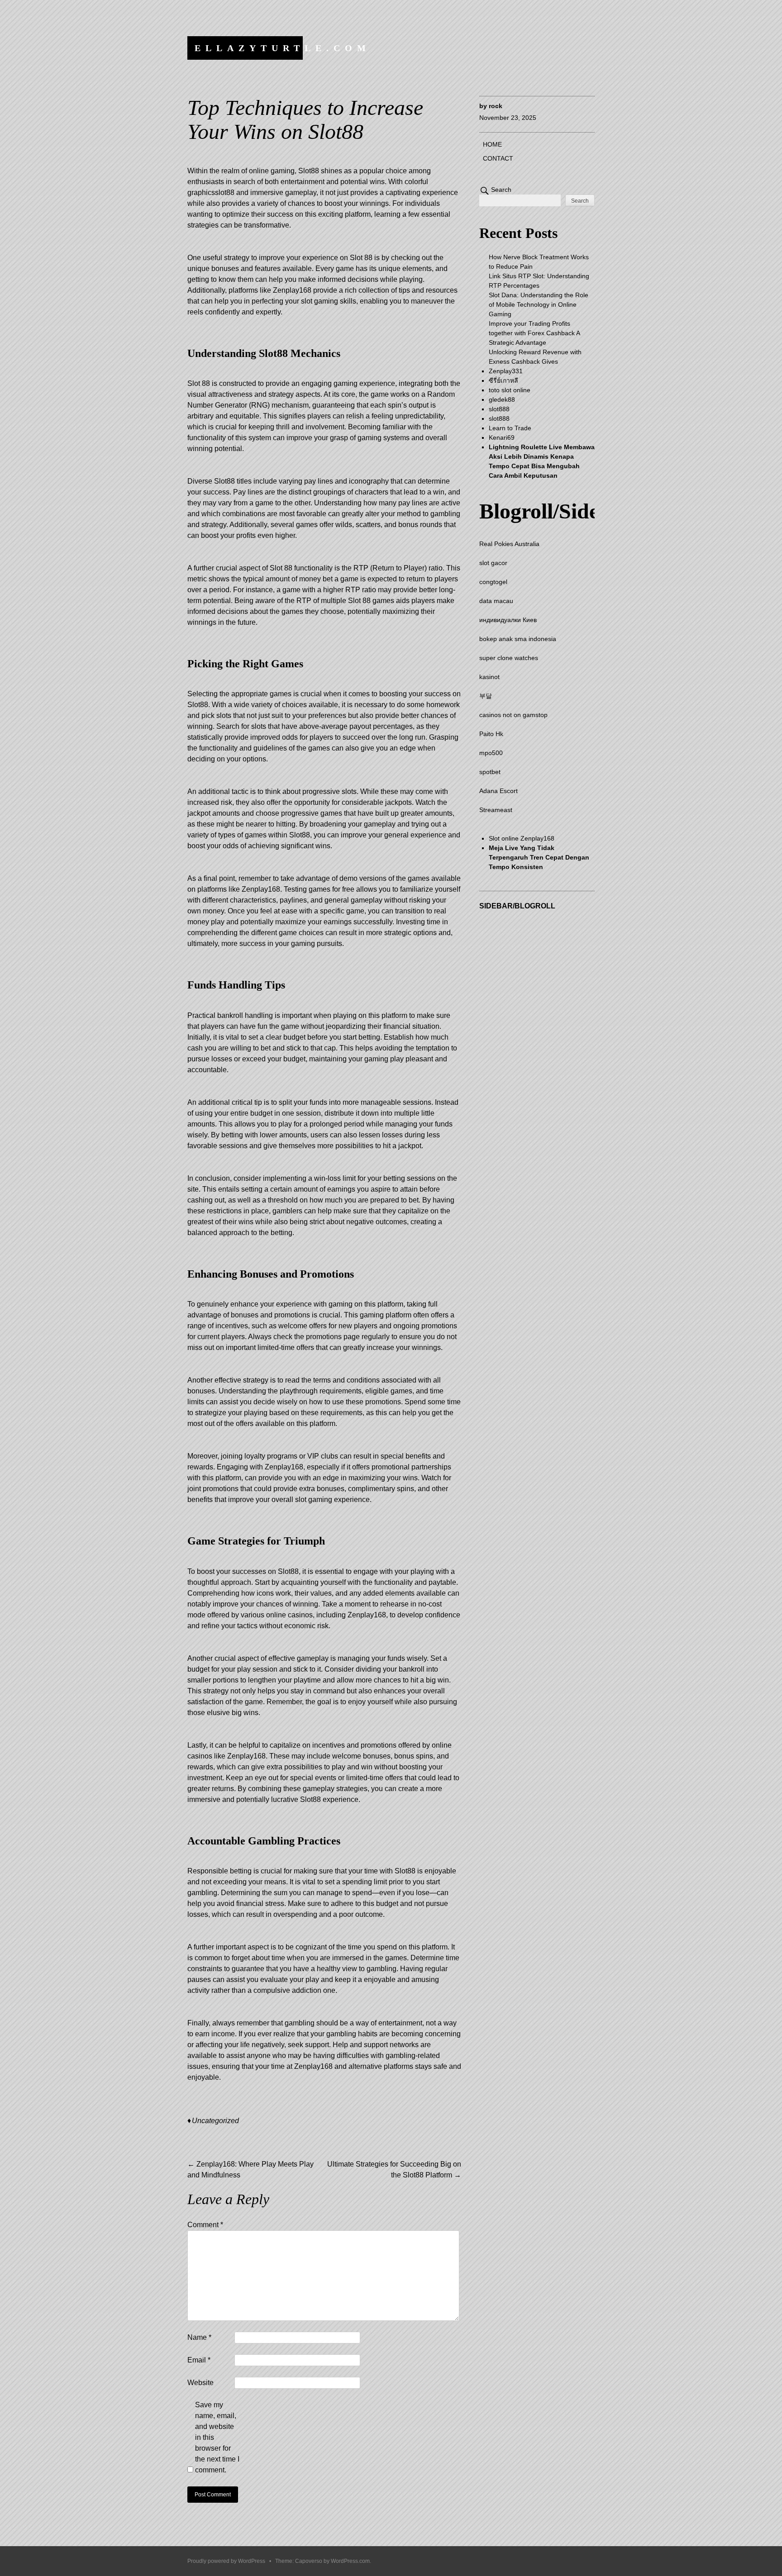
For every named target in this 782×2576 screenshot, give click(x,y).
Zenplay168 (313, 2066)
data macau (496, 601)
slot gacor (493, 563)
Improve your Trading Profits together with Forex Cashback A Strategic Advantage (534, 333)
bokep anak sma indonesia (518, 639)
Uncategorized (215, 2121)
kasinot (489, 677)
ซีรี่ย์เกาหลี (503, 380)
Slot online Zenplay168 (522, 838)
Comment (205, 2225)
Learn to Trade (510, 428)
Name (199, 2337)
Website (200, 2383)
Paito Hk (491, 734)
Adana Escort (498, 791)
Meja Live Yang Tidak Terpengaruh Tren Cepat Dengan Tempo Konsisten (539, 857)
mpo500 (491, 753)
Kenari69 (502, 437)
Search (501, 190)
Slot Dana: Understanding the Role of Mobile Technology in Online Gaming (539, 304)
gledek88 (502, 399)
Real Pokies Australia (509, 544)
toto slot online (510, 390)
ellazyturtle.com (283, 48)
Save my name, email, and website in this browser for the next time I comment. (217, 2437)
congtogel (493, 582)
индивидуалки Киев (508, 620)
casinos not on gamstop (513, 715)
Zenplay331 (506, 371)
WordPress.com (350, 2561)
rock (496, 106)
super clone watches (509, 658)
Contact (498, 158)
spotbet (490, 772)
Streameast (496, 810)
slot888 (499, 409)
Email (199, 2360)
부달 (486, 696)
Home (492, 144)
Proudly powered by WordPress (226, 2561)
